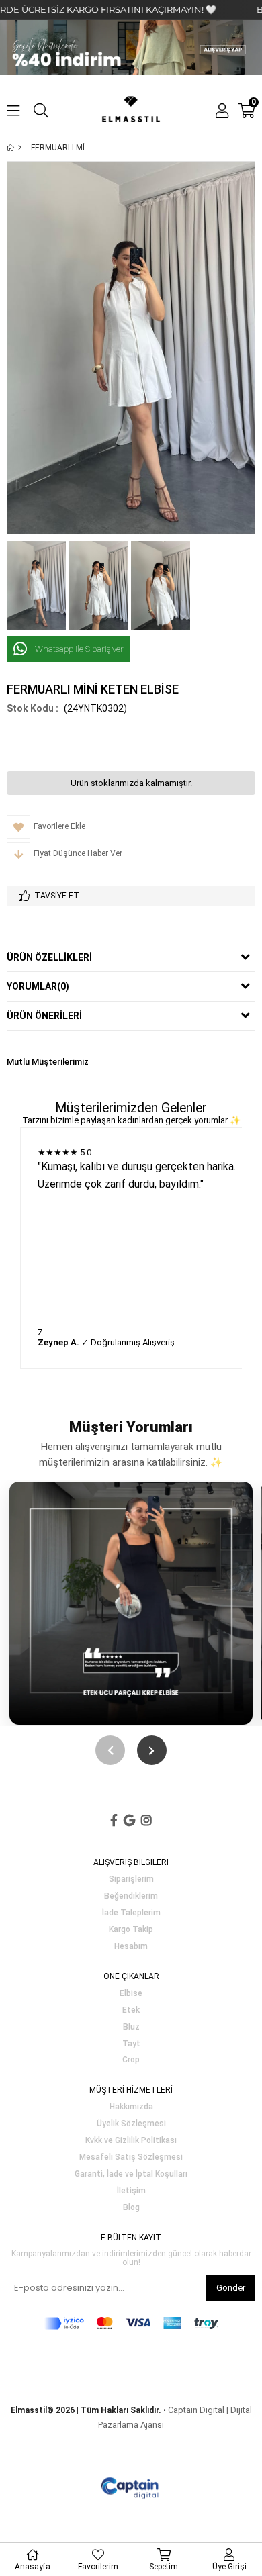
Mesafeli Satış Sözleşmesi (131, 2157)
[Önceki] (110, 1750)
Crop (131, 2060)
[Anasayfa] (20, 148)
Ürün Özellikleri (49, 957)
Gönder (231, 2288)
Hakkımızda (131, 2107)
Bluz (131, 2027)
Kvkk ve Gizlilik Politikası (131, 2141)
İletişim (131, 2191)
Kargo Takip (131, 1930)
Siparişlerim (131, 1879)
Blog (131, 2208)
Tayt (131, 2044)
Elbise (131, 1994)
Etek (131, 2010)
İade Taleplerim (131, 1913)
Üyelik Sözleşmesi (131, 2124)
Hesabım (131, 1947)
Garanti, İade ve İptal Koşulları (131, 2174)
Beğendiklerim (131, 1896)
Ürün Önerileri (44, 1016)
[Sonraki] (152, 1750)
